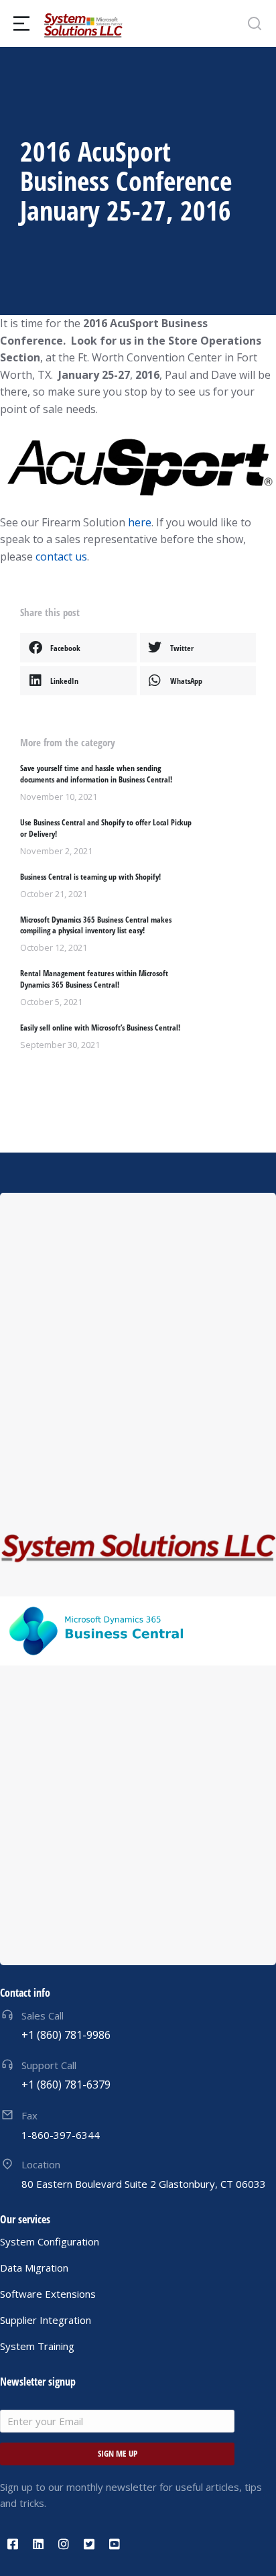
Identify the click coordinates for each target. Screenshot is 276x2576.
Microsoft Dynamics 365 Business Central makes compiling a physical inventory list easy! (96, 926)
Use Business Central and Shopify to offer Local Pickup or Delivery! (106, 828)
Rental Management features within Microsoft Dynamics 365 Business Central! (94, 979)
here (140, 522)
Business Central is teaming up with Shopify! (90, 877)
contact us (61, 557)
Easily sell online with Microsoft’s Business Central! (100, 1028)
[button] (78, 648)
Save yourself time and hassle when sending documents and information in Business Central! (96, 774)
